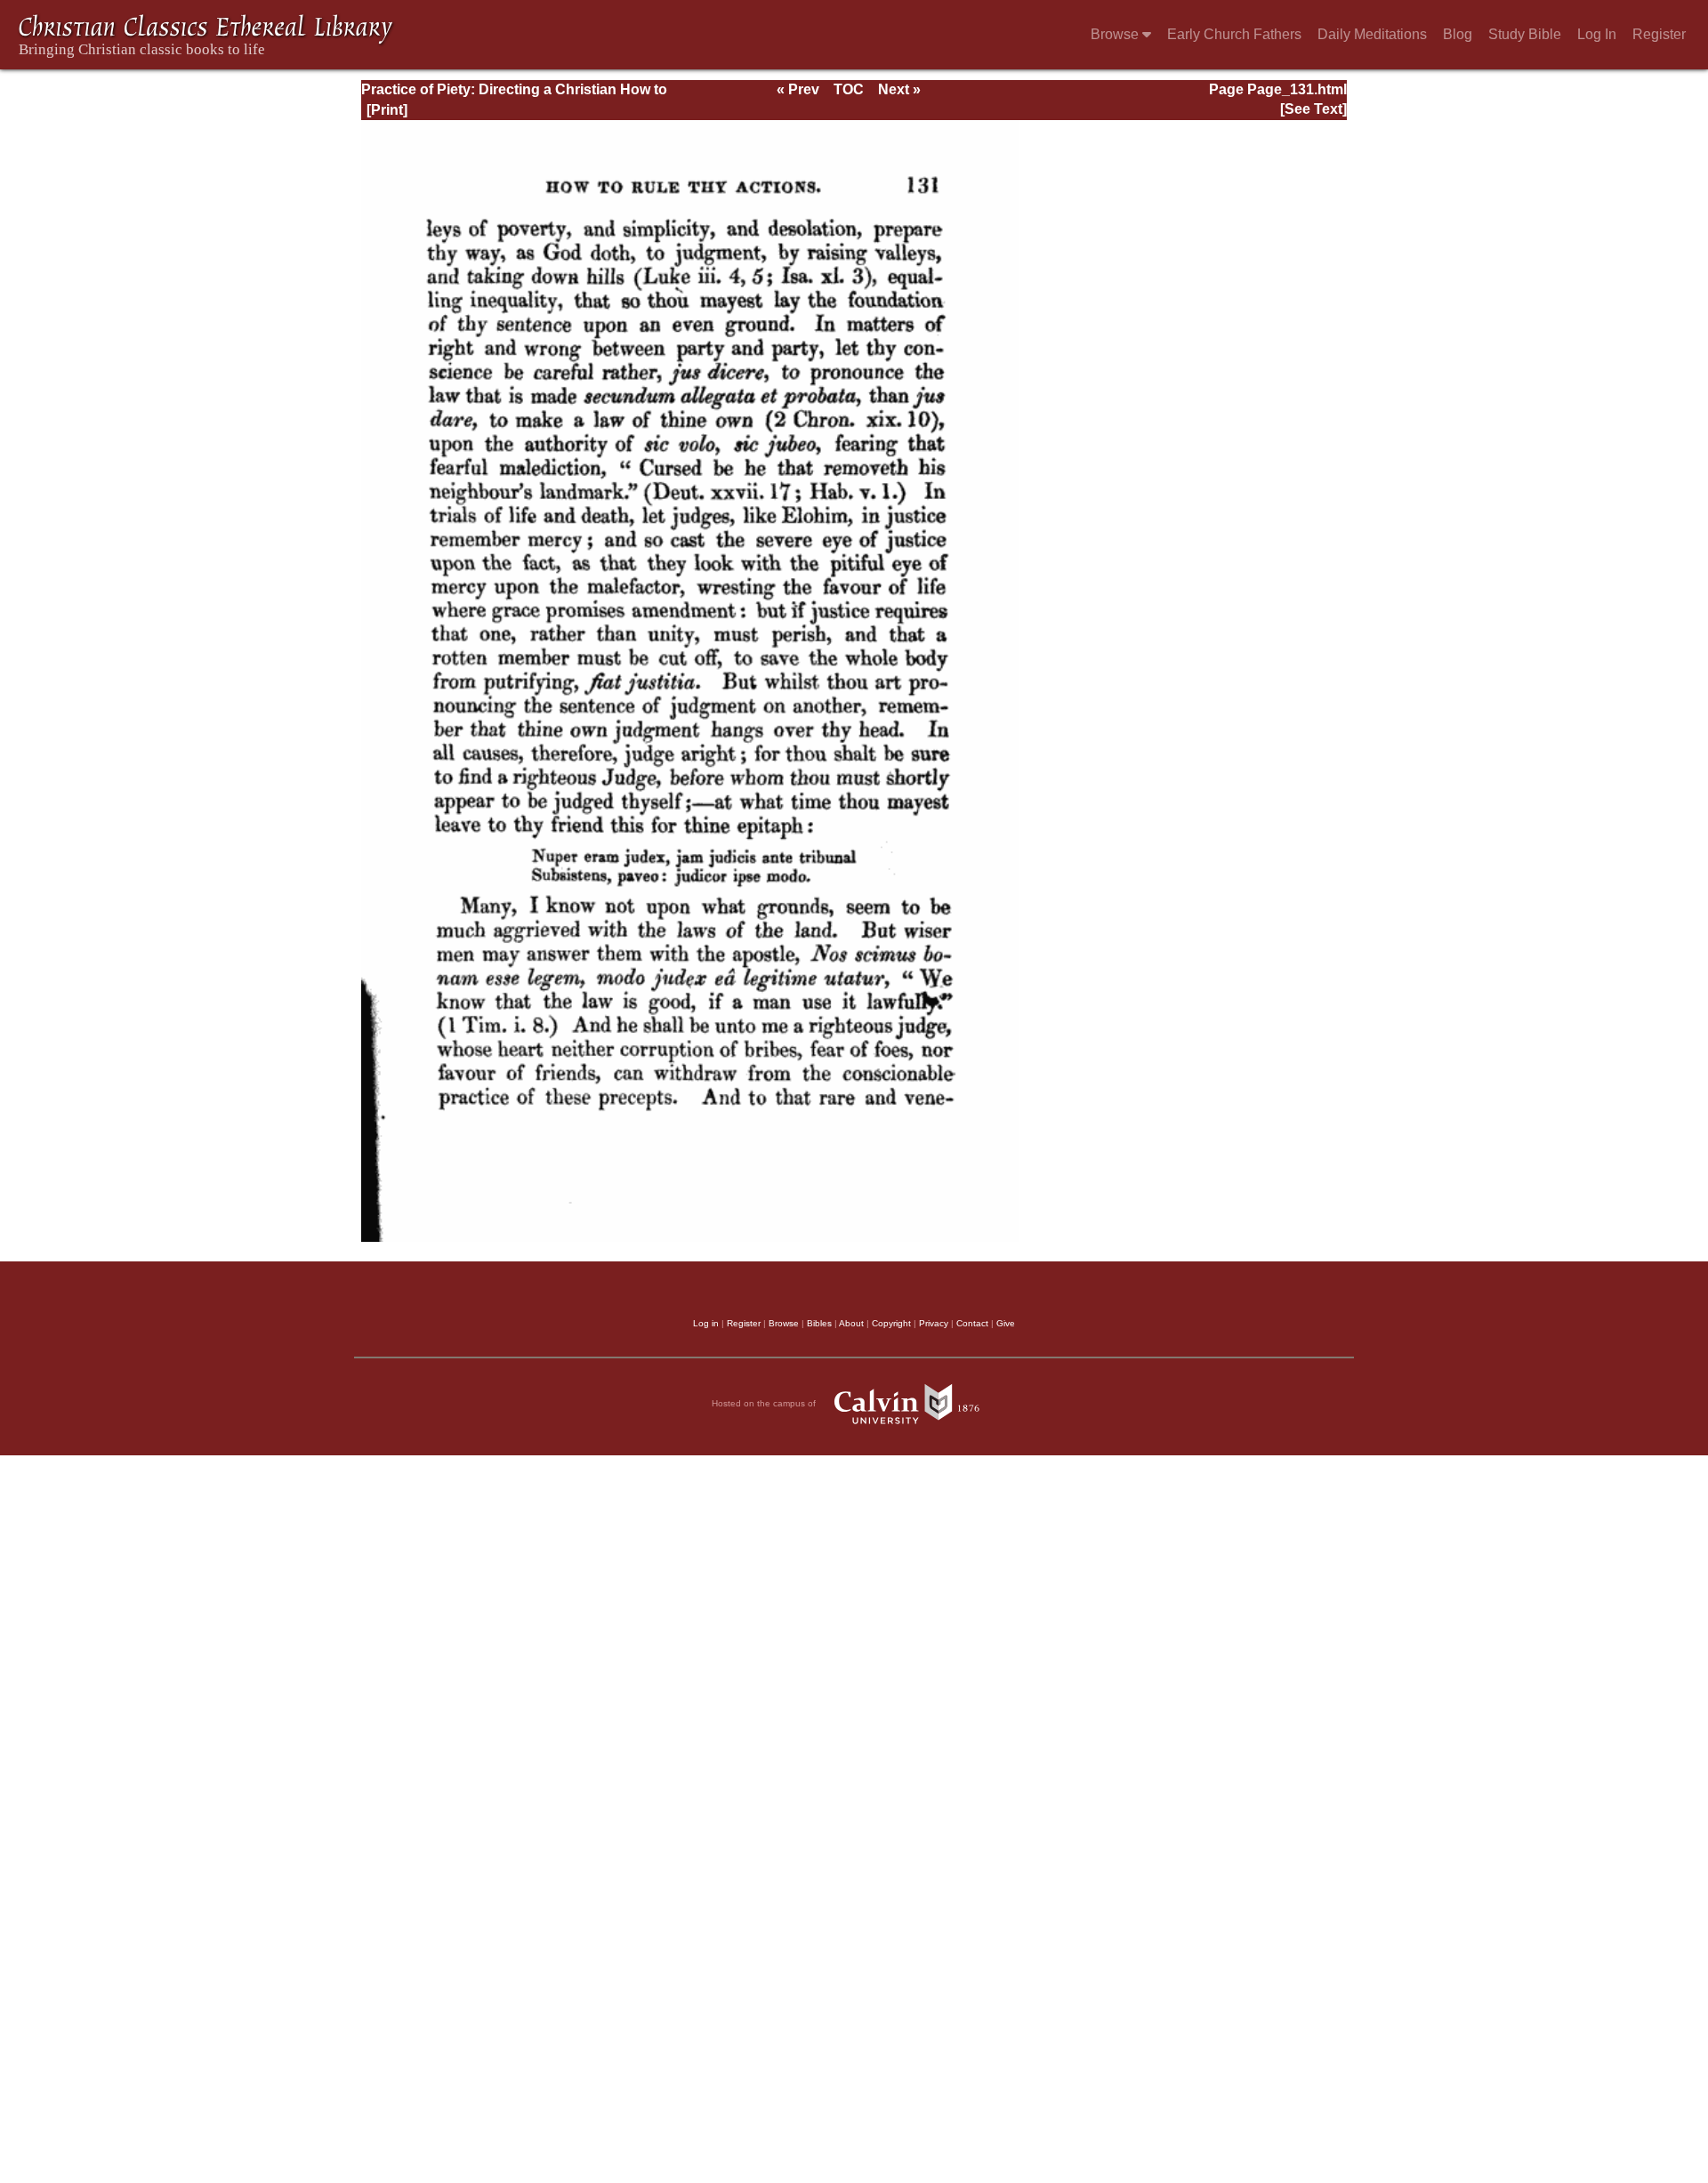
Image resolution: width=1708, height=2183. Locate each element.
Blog (1458, 34)
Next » (899, 89)
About (851, 1323)
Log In (1597, 34)
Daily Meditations (1372, 34)
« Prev (798, 89)
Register (1659, 34)
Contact (972, 1323)
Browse (1116, 34)
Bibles (819, 1323)
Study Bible (1525, 34)
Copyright (891, 1323)
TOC (849, 89)
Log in (706, 1323)
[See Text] (1313, 109)
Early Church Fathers (1234, 34)
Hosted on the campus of (765, 1403)
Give (1006, 1323)
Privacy (934, 1323)
